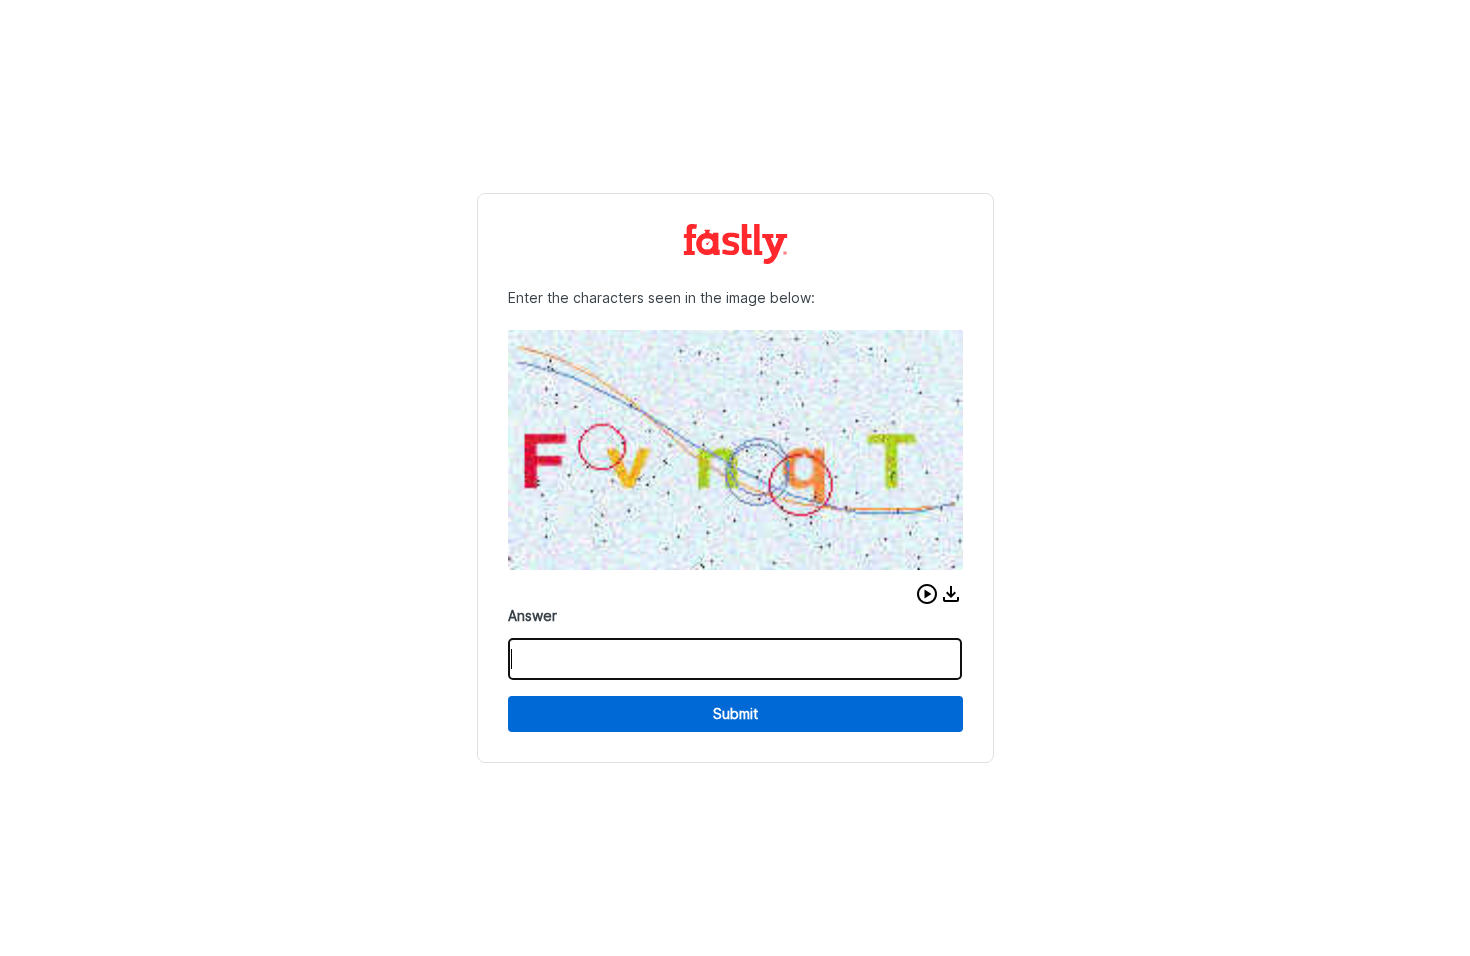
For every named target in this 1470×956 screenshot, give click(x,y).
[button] (927, 594)
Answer (532, 615)
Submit (735, 713)
